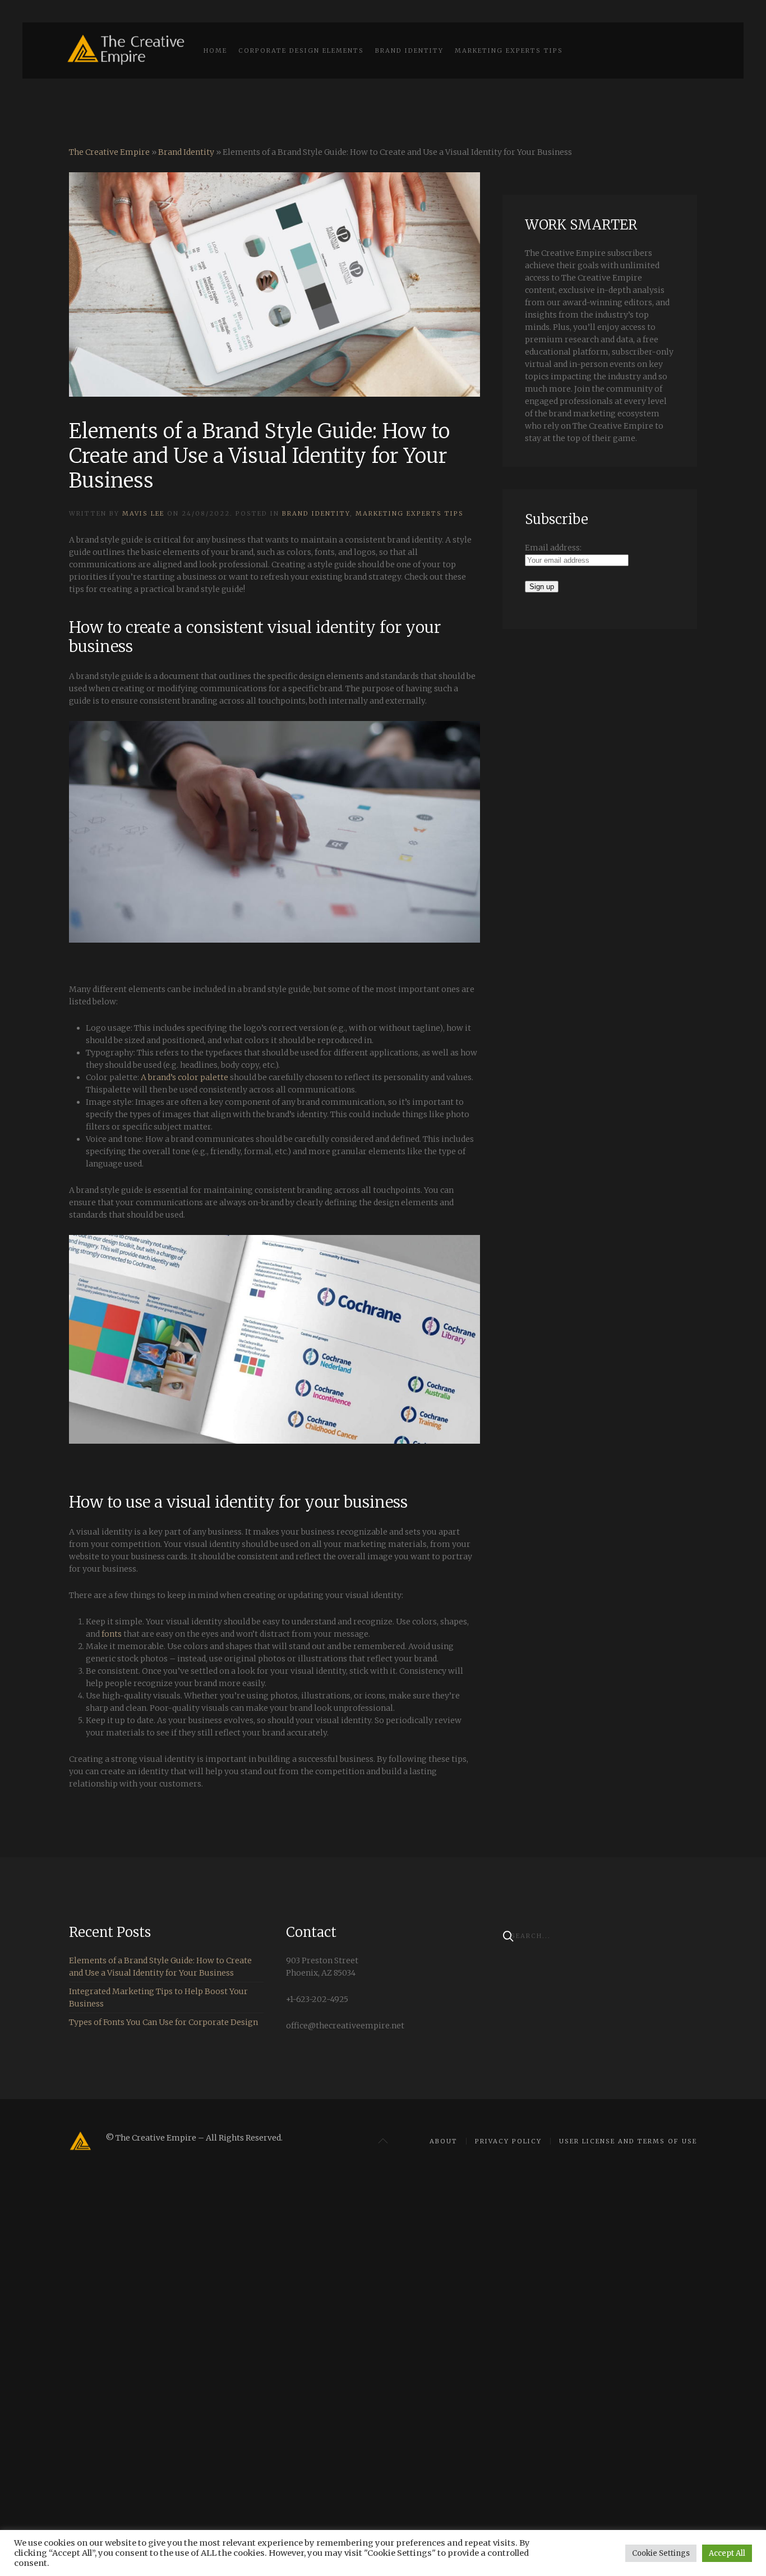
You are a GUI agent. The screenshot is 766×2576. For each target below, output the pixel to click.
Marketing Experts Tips (509, 50)
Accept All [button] (727, 2553)
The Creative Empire (109, 152)
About (444, 2141)
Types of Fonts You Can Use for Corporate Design (163, 2022)
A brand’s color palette (184, 1077)
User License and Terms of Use (628, 2141)
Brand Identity (409, 50)
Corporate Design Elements (301, 50)
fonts (112, 1634)
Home (215, 50)
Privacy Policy (508, 2141)
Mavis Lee (143, 513)
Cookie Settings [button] (661, 2553)
